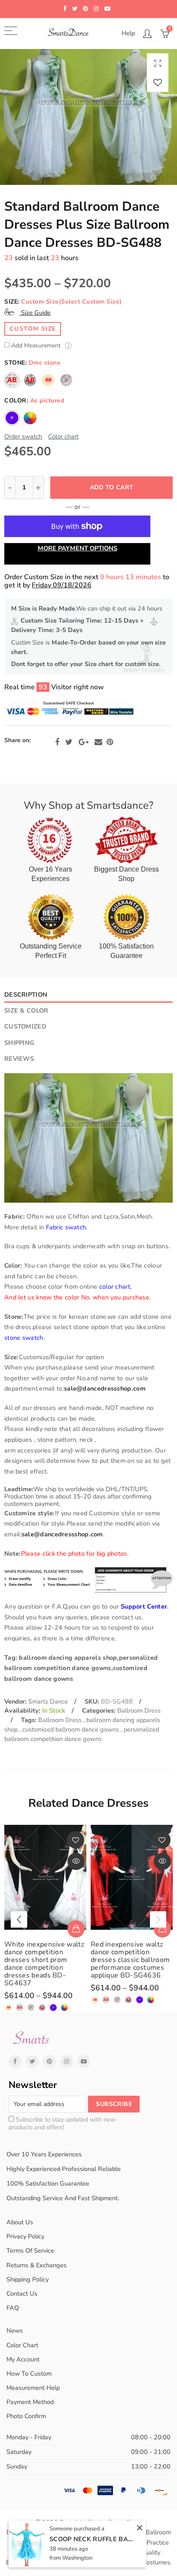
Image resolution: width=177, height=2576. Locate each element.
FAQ (13, 2308)
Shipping (19, 1043)
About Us (20, 2222)
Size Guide (35, 313)
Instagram (67, 2061)
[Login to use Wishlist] (158, 82)
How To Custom (29, 2373)
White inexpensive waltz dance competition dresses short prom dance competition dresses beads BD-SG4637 (44, 1964)
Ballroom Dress (139, 1710)
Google (84, 742)
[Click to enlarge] (158, 63)
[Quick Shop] (76, 1929)
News (15, 2330)
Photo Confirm (26, 2416)
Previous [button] (19, 1919)
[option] (88, 117)
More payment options (78, 548)
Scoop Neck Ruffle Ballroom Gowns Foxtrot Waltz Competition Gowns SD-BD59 (92, 2539)
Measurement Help (33, 2388)
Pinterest (110, 742)
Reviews (19, 1059)
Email (98, 742)
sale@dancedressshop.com (105, 1388)
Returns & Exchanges (37, 2265)
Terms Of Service (30, 2251)
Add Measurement (37, 346)
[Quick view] (76, 1861)
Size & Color (26, 1010)
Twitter (69, 742)
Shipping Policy (27, 2279)
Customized (25, 1026)
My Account (23, 2359)
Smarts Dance (48, 1701)
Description (26, 995)
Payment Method (30, 2402)
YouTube (84, 2061)
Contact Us (22, 2294)
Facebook (57, 742)
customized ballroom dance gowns (72, 1729)
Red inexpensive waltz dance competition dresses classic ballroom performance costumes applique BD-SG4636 (130, 1960)
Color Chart (22, 2345)
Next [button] (158, 1919)
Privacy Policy (25, 2236)
